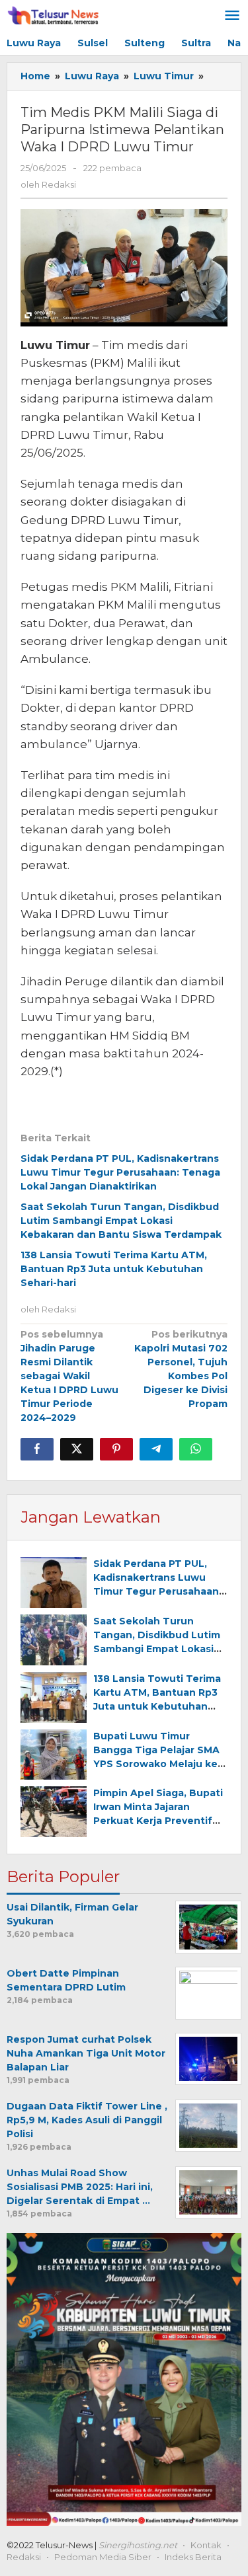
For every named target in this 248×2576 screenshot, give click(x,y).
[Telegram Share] (156, 1449)
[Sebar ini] (37, 1449)
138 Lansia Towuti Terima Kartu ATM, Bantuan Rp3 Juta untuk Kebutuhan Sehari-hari (114, 1269)
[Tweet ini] (77, 1449)
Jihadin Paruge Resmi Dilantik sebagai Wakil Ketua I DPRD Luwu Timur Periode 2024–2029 (69, 1376)
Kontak (206, 2545)
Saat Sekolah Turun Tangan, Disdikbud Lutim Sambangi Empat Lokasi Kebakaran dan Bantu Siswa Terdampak (121, 1221)
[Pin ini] (116, 1449)
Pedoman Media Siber (103, 2557)
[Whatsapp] (196, 1449)
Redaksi (24, 2557)
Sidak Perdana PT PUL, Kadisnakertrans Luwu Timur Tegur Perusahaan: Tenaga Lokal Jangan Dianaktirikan (120, 1172)
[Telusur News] (54, 16)
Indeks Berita (193, 2557)
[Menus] (232, 16)
